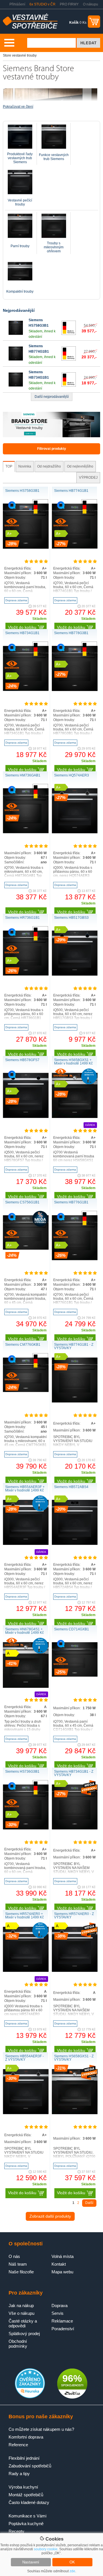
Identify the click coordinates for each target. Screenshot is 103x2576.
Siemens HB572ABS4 (71, 1487)
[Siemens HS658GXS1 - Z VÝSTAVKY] (75, 2113)
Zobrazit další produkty (50, 2216)
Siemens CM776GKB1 (23, 1345)
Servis (58, 2313)
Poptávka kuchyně (26, 2524)
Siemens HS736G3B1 (22, 1772)
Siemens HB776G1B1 (71, 1202)
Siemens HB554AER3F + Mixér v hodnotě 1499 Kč (25, 1489)
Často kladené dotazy (29, 2502)
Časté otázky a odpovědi (23, 2323)
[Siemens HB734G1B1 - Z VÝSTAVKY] (75, 1828)
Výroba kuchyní (23, 2487)
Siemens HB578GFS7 (22, 1060)
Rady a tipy (19, 2474)
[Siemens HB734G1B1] (16, 386)
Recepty (16, 2531)
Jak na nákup (21, 2306)
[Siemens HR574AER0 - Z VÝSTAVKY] (75, 1971)
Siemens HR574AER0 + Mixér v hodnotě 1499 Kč (24, 1916)
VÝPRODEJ (88, 478)
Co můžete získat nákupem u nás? (41, 2429)
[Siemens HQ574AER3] (75, 832)
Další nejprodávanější (52, 397)
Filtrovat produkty (52, 449)
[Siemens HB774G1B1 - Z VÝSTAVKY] (75, 1401)
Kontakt (59, 2264)
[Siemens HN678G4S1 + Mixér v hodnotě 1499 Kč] (26, 1687)
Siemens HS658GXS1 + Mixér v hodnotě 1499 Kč (73, 1062)
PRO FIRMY (69, 4)
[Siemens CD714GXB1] (75, 1676)
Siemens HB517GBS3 (71, 918)
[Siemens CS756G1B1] (26, 1249)
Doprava (60, 2306)
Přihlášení (17, 4)
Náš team (18, 2264)
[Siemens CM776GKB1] (26, 1391)
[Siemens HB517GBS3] (75, 975)
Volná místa (63, 2256)
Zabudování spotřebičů (30, 2466)
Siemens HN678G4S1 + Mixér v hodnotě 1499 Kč (24, 1631)
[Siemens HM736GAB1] (26, 832)
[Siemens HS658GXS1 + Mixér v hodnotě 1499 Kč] (75, 1117)
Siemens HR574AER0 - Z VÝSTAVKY (74, 1916)
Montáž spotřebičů (26, 2495)
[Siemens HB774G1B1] (16, 360)
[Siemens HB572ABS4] (75, 1544)
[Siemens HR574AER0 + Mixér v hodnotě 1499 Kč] (26, 1971)
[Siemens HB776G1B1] (75, 1259)
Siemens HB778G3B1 (71, 633)
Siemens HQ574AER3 (72, 775)
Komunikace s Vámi (27, 2516)
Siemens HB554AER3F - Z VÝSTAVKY (24, 2058)
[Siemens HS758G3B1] (16, 334)
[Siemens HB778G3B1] (75, 690)
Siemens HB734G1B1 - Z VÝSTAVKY (74, 1773)
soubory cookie (46, 2549)
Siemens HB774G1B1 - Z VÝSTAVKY (74, 1346)
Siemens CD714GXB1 (72, 1629)
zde (72, 2571)
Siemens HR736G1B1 (22, 918)
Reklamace (62, 2321)
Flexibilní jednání (24, 2458)
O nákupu (91, 4)
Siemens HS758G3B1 (22, 491)
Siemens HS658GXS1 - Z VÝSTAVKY (74, 2058)
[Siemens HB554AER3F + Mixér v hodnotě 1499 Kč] (26, 1544)
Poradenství (63, 2329)
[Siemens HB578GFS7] (26, 1117)
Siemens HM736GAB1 (23, 775)
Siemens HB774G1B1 (71, 491)
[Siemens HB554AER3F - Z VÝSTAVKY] (26, 2113)
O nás (14, 2256)
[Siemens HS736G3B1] (26, 1828)
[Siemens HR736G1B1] (26, 975)
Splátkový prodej (24, 2334)
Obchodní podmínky (18, 2344)
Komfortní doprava (26, 2437)
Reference (18, 2445)
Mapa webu (62, 2272)
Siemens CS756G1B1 (22, 1202)
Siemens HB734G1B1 (22, 633)
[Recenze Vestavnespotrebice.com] (30, 2397)
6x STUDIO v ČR (42, 4)
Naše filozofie (21, 2272)
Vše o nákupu (21, 2313)
